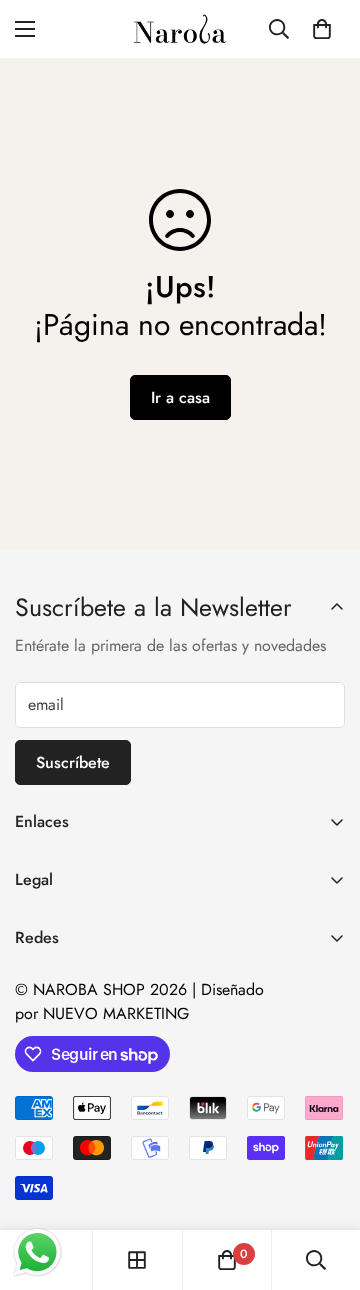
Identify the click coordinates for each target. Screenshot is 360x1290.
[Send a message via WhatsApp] (37, 1252)
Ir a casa (180, 397)
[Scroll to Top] (324, 1184)
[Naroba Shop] (180, 29)
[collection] (137, 1260)
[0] (322, 29)
